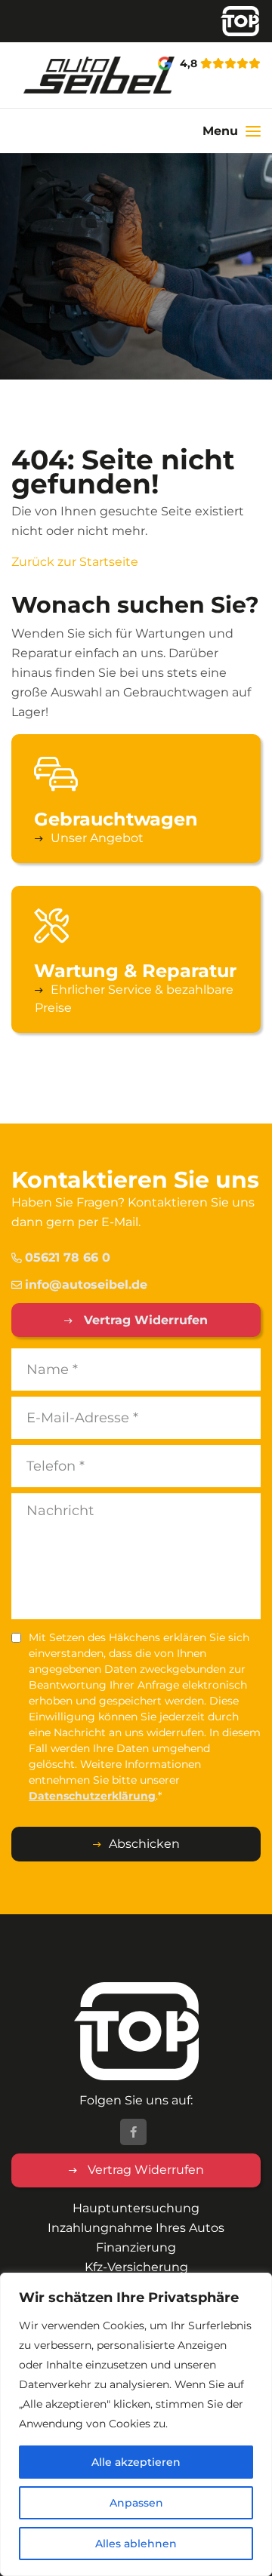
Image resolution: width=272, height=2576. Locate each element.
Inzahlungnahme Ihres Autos (136, 2228)
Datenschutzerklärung (92, 1796)
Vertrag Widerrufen (144, 1320)
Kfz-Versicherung (136, 2267)
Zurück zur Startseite (75, 562)
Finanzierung (136, 2247)
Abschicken (144, 1844)
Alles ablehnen (136, 2544)
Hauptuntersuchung (136, 2208)
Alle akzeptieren (136, 2462)
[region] (136, 2424)
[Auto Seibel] (45, 75)
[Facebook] (133, 2132)
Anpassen (136, 2503)
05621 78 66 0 (68, 1257)
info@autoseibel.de (86, 1285)
